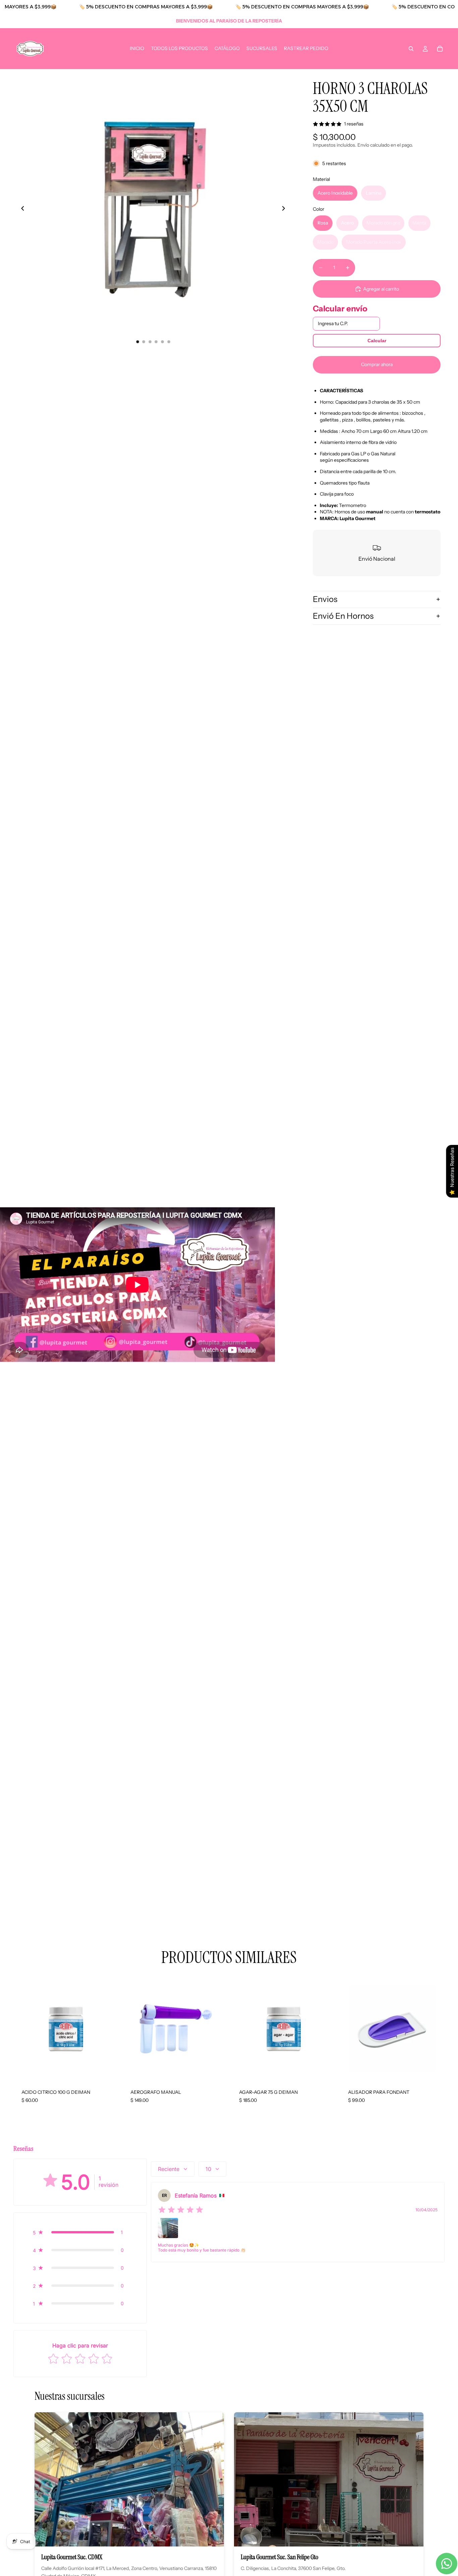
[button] (80, 2232)
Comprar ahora (377, 364)
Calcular (377, 341)
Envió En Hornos (343, 616)
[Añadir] (108, 2071)
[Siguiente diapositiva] (285, 209)
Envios (325, 599)
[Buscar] (411, 49)
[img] (181, 2210)
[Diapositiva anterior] (21, 209)
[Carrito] (440, 49)
